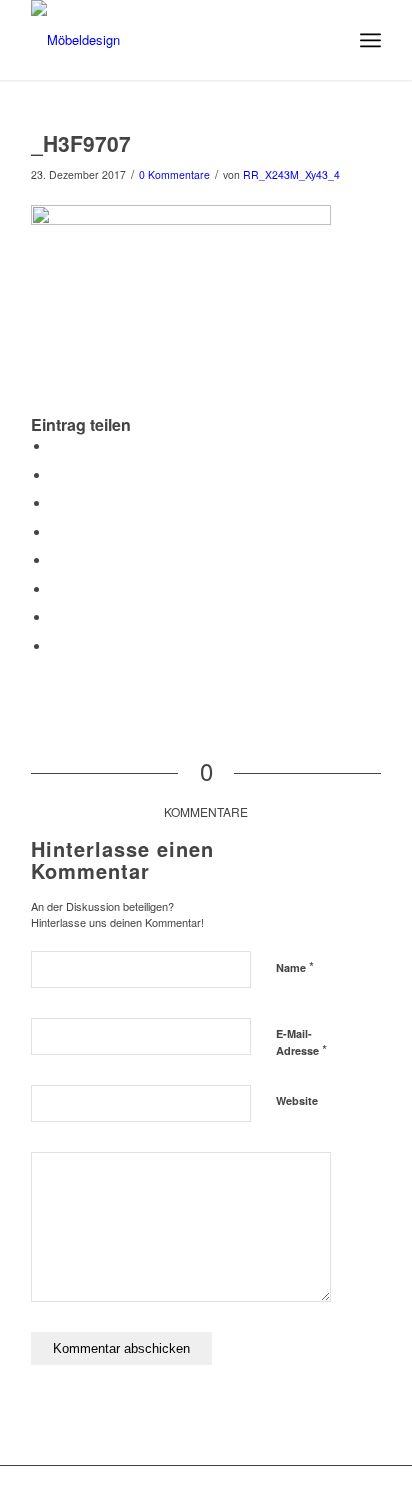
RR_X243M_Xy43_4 (291, 174)
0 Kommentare (174, 174)
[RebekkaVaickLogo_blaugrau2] (171, 40)
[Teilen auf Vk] (56, 589)
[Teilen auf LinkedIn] (56, 532)
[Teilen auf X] (56, 475)
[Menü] (370, 40)
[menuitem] (370, 40)
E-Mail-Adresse (301, 1043)
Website (297, 1100)
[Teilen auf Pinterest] (56, 503)
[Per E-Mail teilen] (56, 646)
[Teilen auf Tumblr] (56, 560)
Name (295, 966)
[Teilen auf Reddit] (56, 617)
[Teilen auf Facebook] (56, 446)
